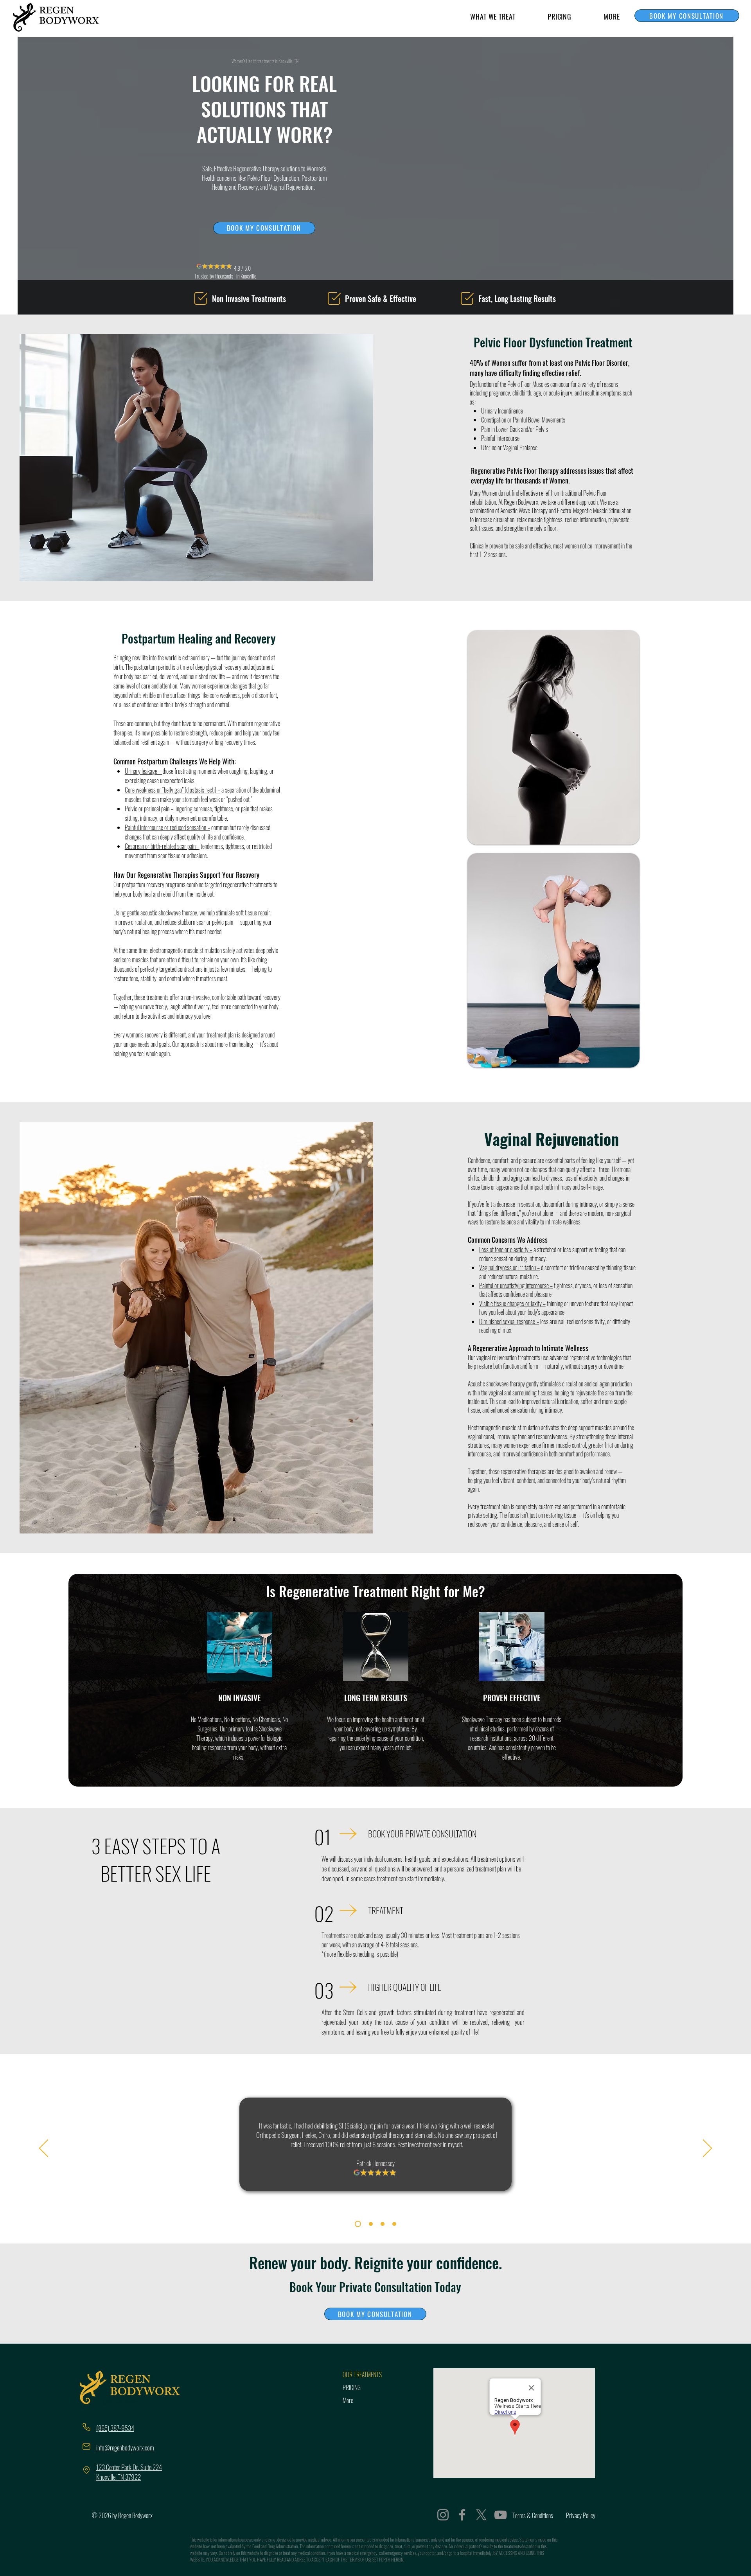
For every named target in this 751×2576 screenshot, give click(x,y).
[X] (481, 2515)
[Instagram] (443, 2515)
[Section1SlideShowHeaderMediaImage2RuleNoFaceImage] (370, 2224)
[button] (493, 16)
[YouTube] (500, 2515)
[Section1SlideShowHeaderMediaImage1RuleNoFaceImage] (357, 2224)
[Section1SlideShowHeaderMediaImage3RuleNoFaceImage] (383, 2224)
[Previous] (44, 2149)
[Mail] (86, 2447)
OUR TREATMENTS (362, 2375)
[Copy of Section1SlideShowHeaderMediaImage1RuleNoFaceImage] (394, 2224)
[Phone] (86, 2427)
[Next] (707, 2149)
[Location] (86, 2470)
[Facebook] (462, 2515)
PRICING (352, 2387)
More (348, 2400)
